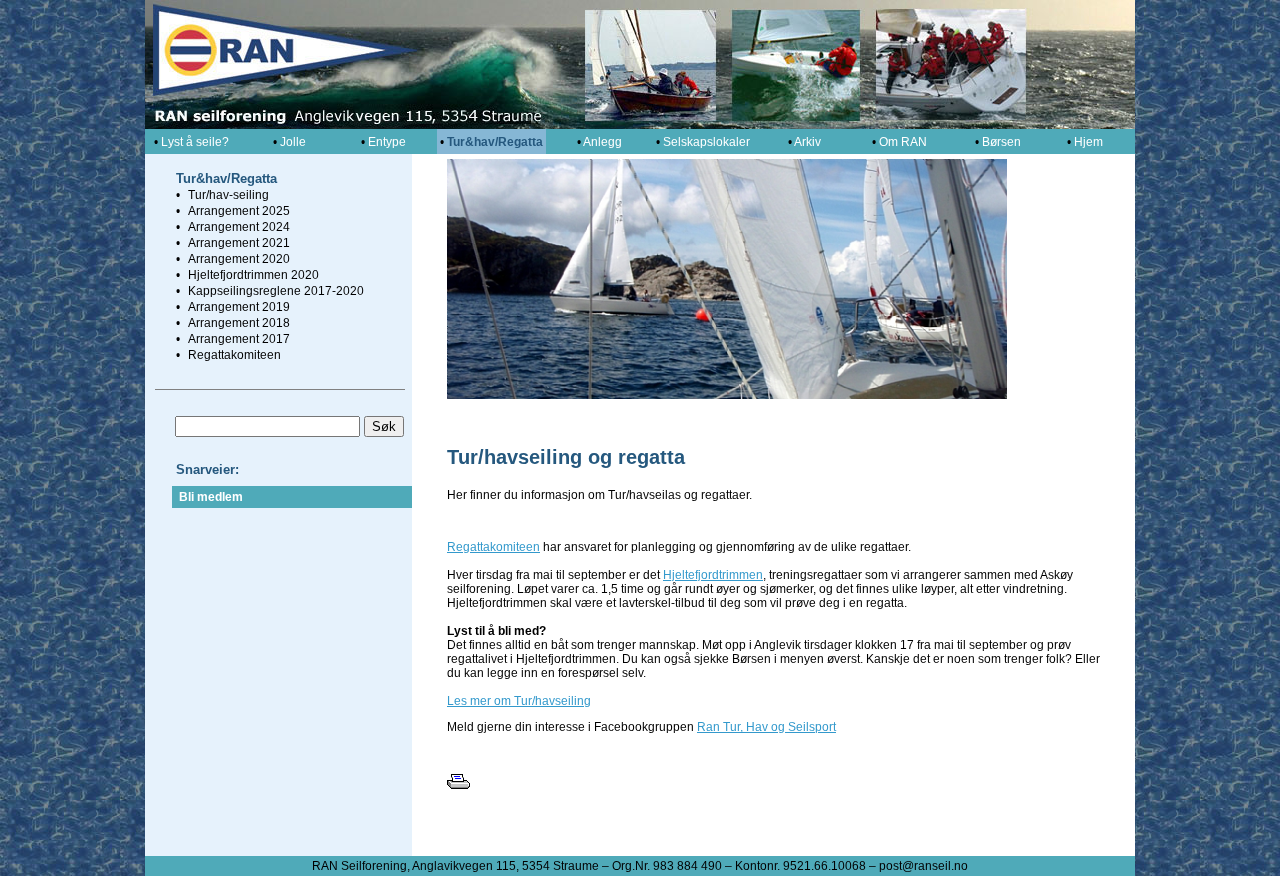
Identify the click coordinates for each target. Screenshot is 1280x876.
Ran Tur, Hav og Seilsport (766, 727)
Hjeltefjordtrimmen (713, 575)
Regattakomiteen (493, 547)
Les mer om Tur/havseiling (519, 701)
